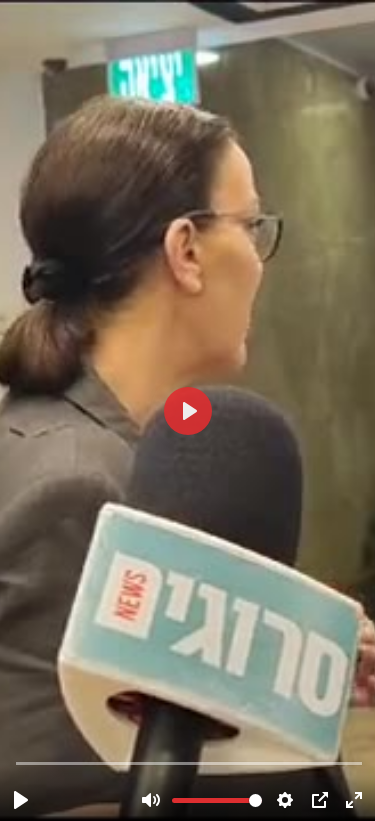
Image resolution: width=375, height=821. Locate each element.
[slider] (189, 762)
